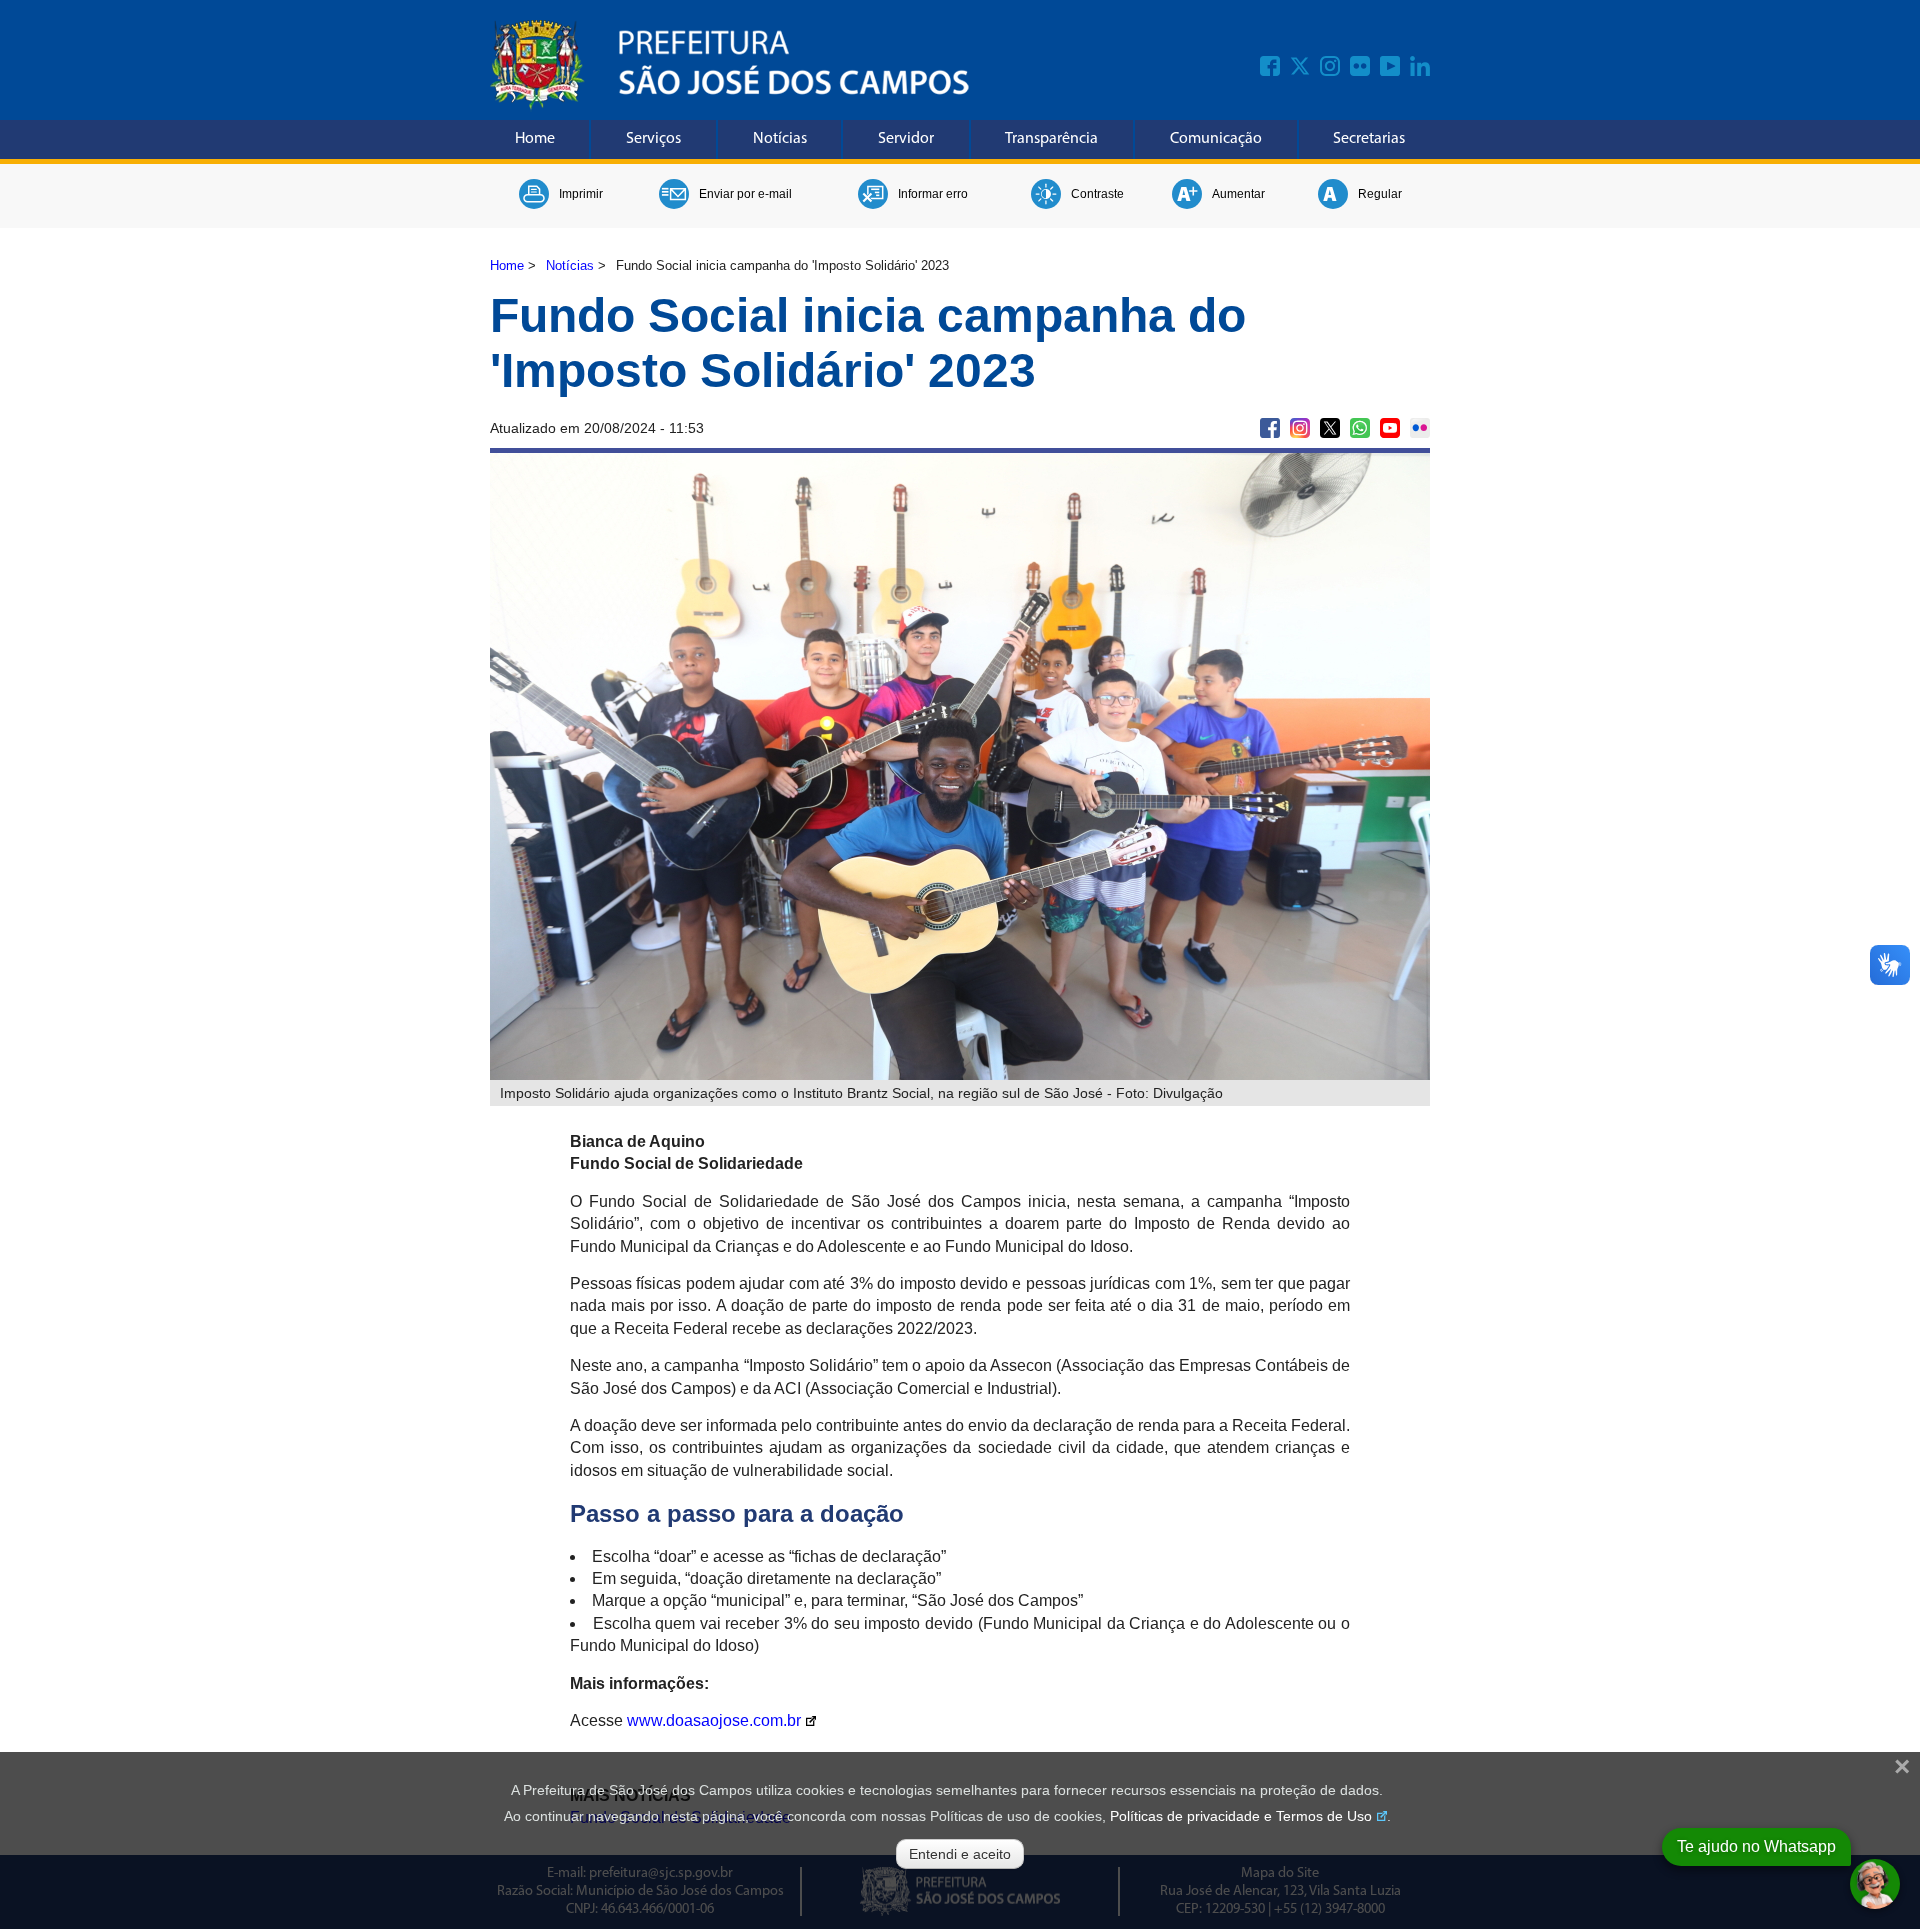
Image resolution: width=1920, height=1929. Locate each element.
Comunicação (1216, 139)
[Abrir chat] (1875, 1884)
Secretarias (1369, 139)
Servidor (906, 139)
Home (535, 139)
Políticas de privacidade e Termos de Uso (1241, 1816)
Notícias (780, 139)
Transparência (1051, 139)
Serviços (653, 139)
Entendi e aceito (960, 1854)
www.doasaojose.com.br (714, 1720)
